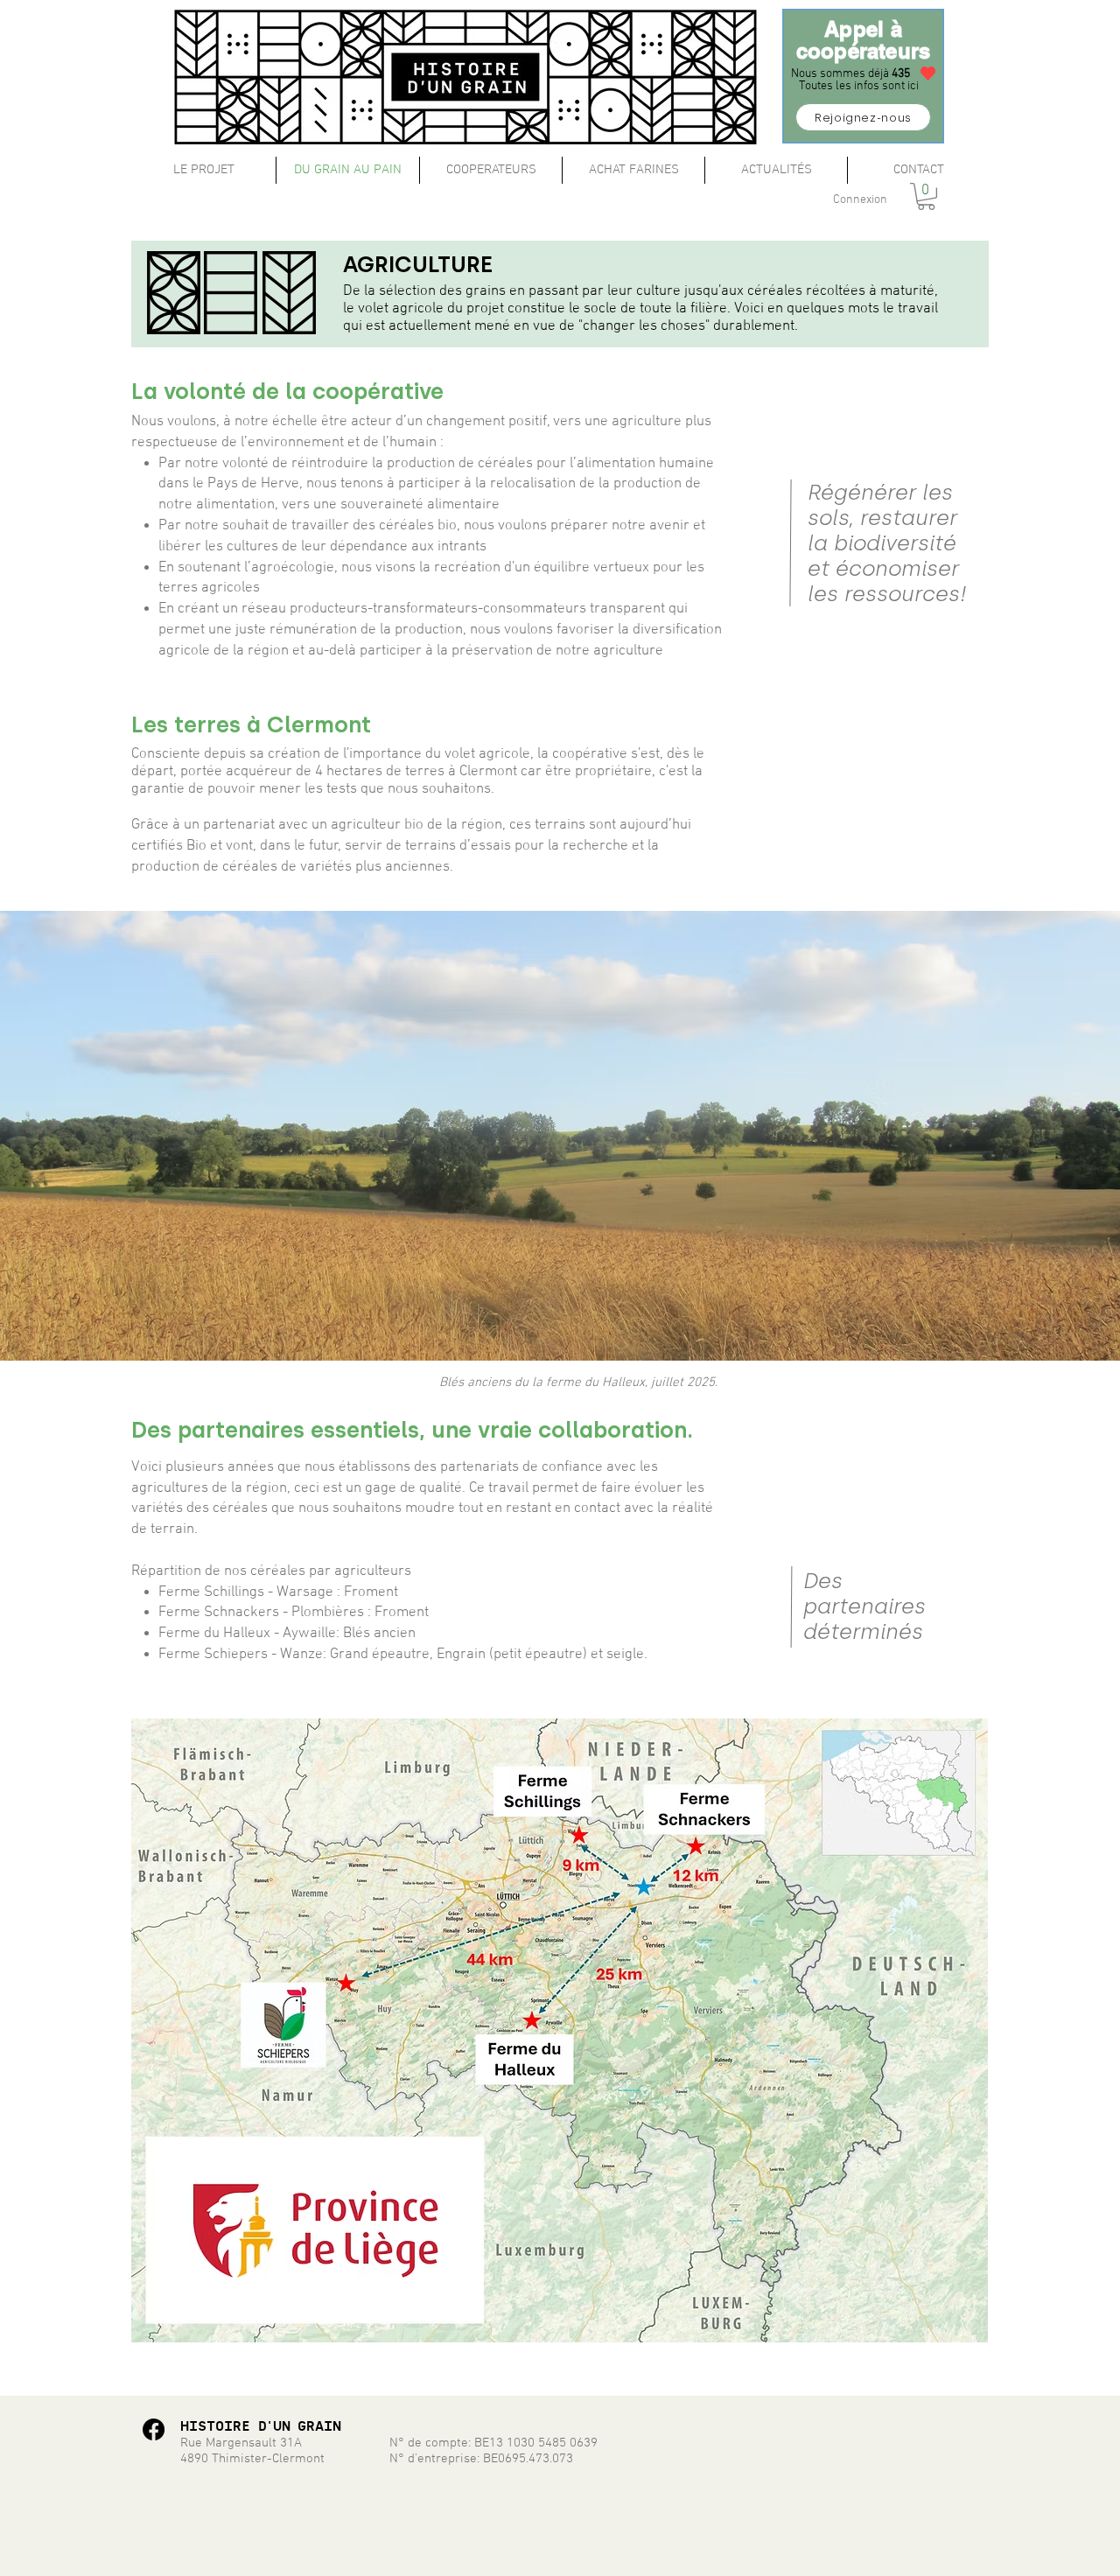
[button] (926, 196)
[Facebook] (154, 2429)
